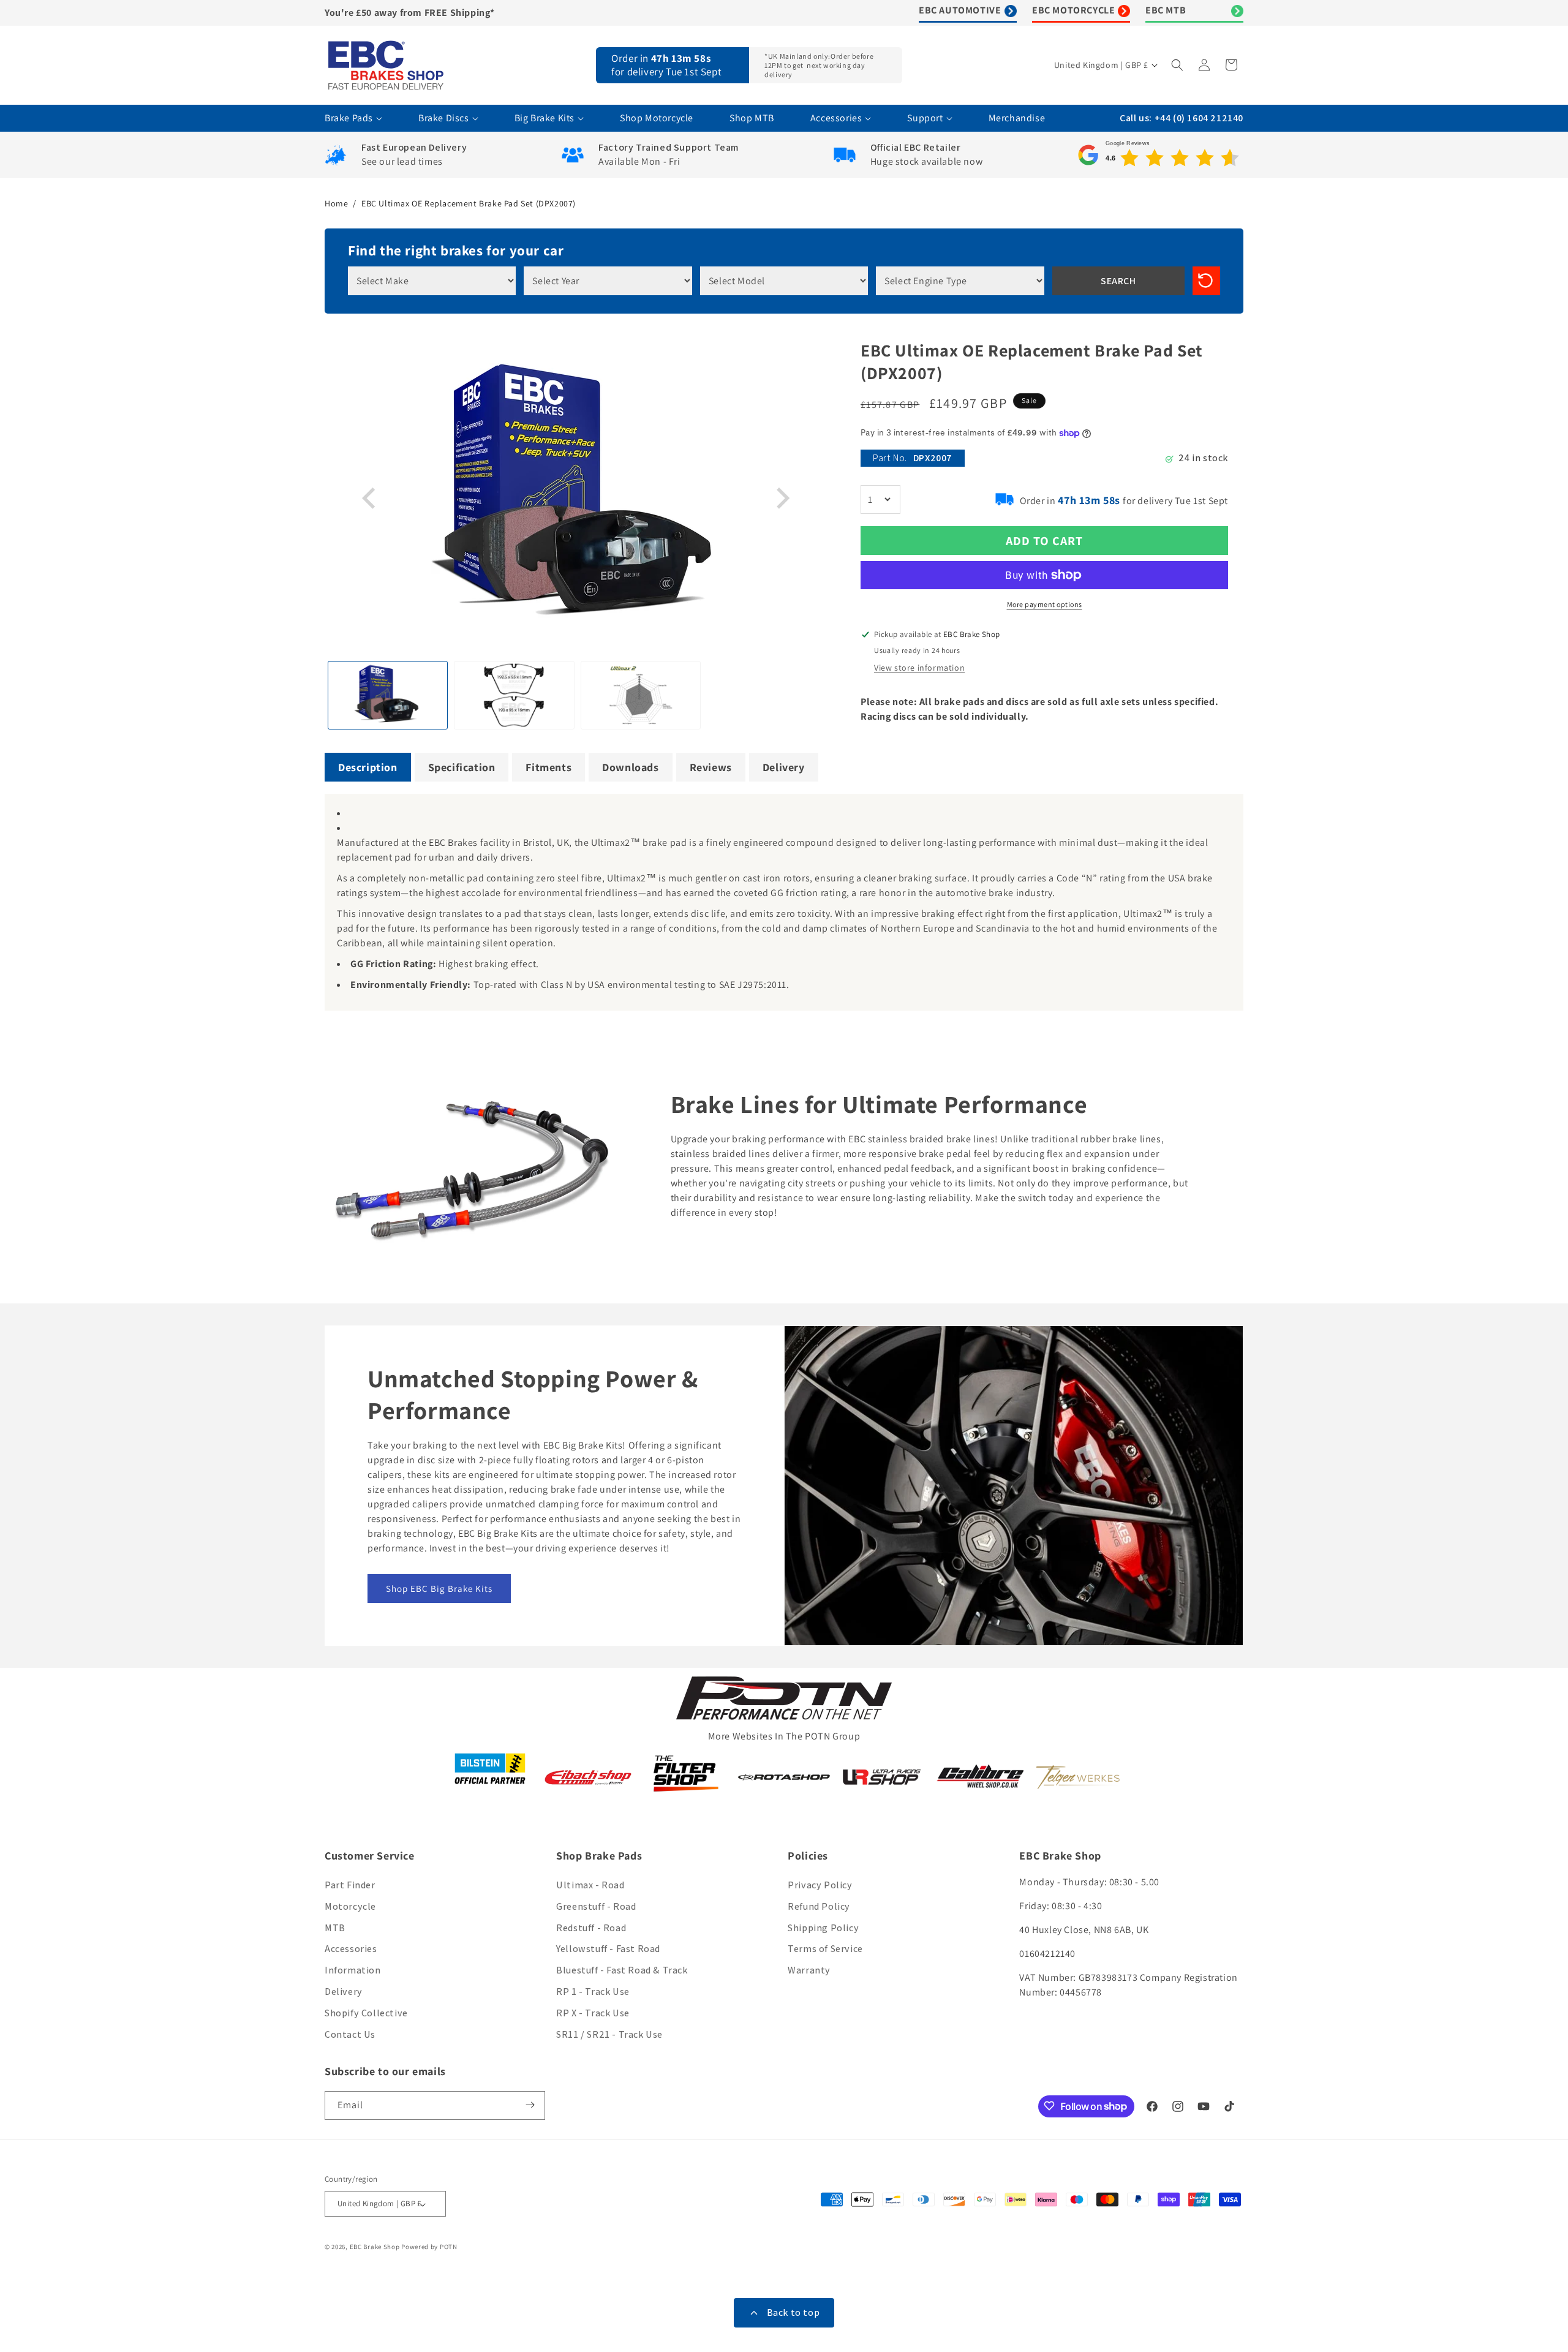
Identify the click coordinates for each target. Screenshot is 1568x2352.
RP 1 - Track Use (593, 1992)
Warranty (809, 1971)
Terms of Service (825, 1949)
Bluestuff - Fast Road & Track (622, 1971)
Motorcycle (350, 1906)
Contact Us (350, 2034)
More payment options (1045, 604)
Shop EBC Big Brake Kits (439, 1588)
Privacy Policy (820, 1885)
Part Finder (350, 1885)
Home (336, 203)
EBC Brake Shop (375, 2247)
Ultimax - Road (590, 1885)
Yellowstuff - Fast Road (608, 1949)
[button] (1178, 65)
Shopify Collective (366, 2013)
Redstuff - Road (591, 1928)
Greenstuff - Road (596, 1906)
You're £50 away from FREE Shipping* (410, 13)
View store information (919, 668)
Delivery (344, 1992)
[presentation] (371, 499)
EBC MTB (1166, 10)
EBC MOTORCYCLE (1073, 10)
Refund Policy (819, 1906)
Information (353, 1971)
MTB (335, 1928)
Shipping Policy (823, 1928)
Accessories (351, 1949)
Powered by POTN (429, 2247)
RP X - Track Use (593, 2013)
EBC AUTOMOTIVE (960, 10)
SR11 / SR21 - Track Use (609, 2034)
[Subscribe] (531, 2105)
